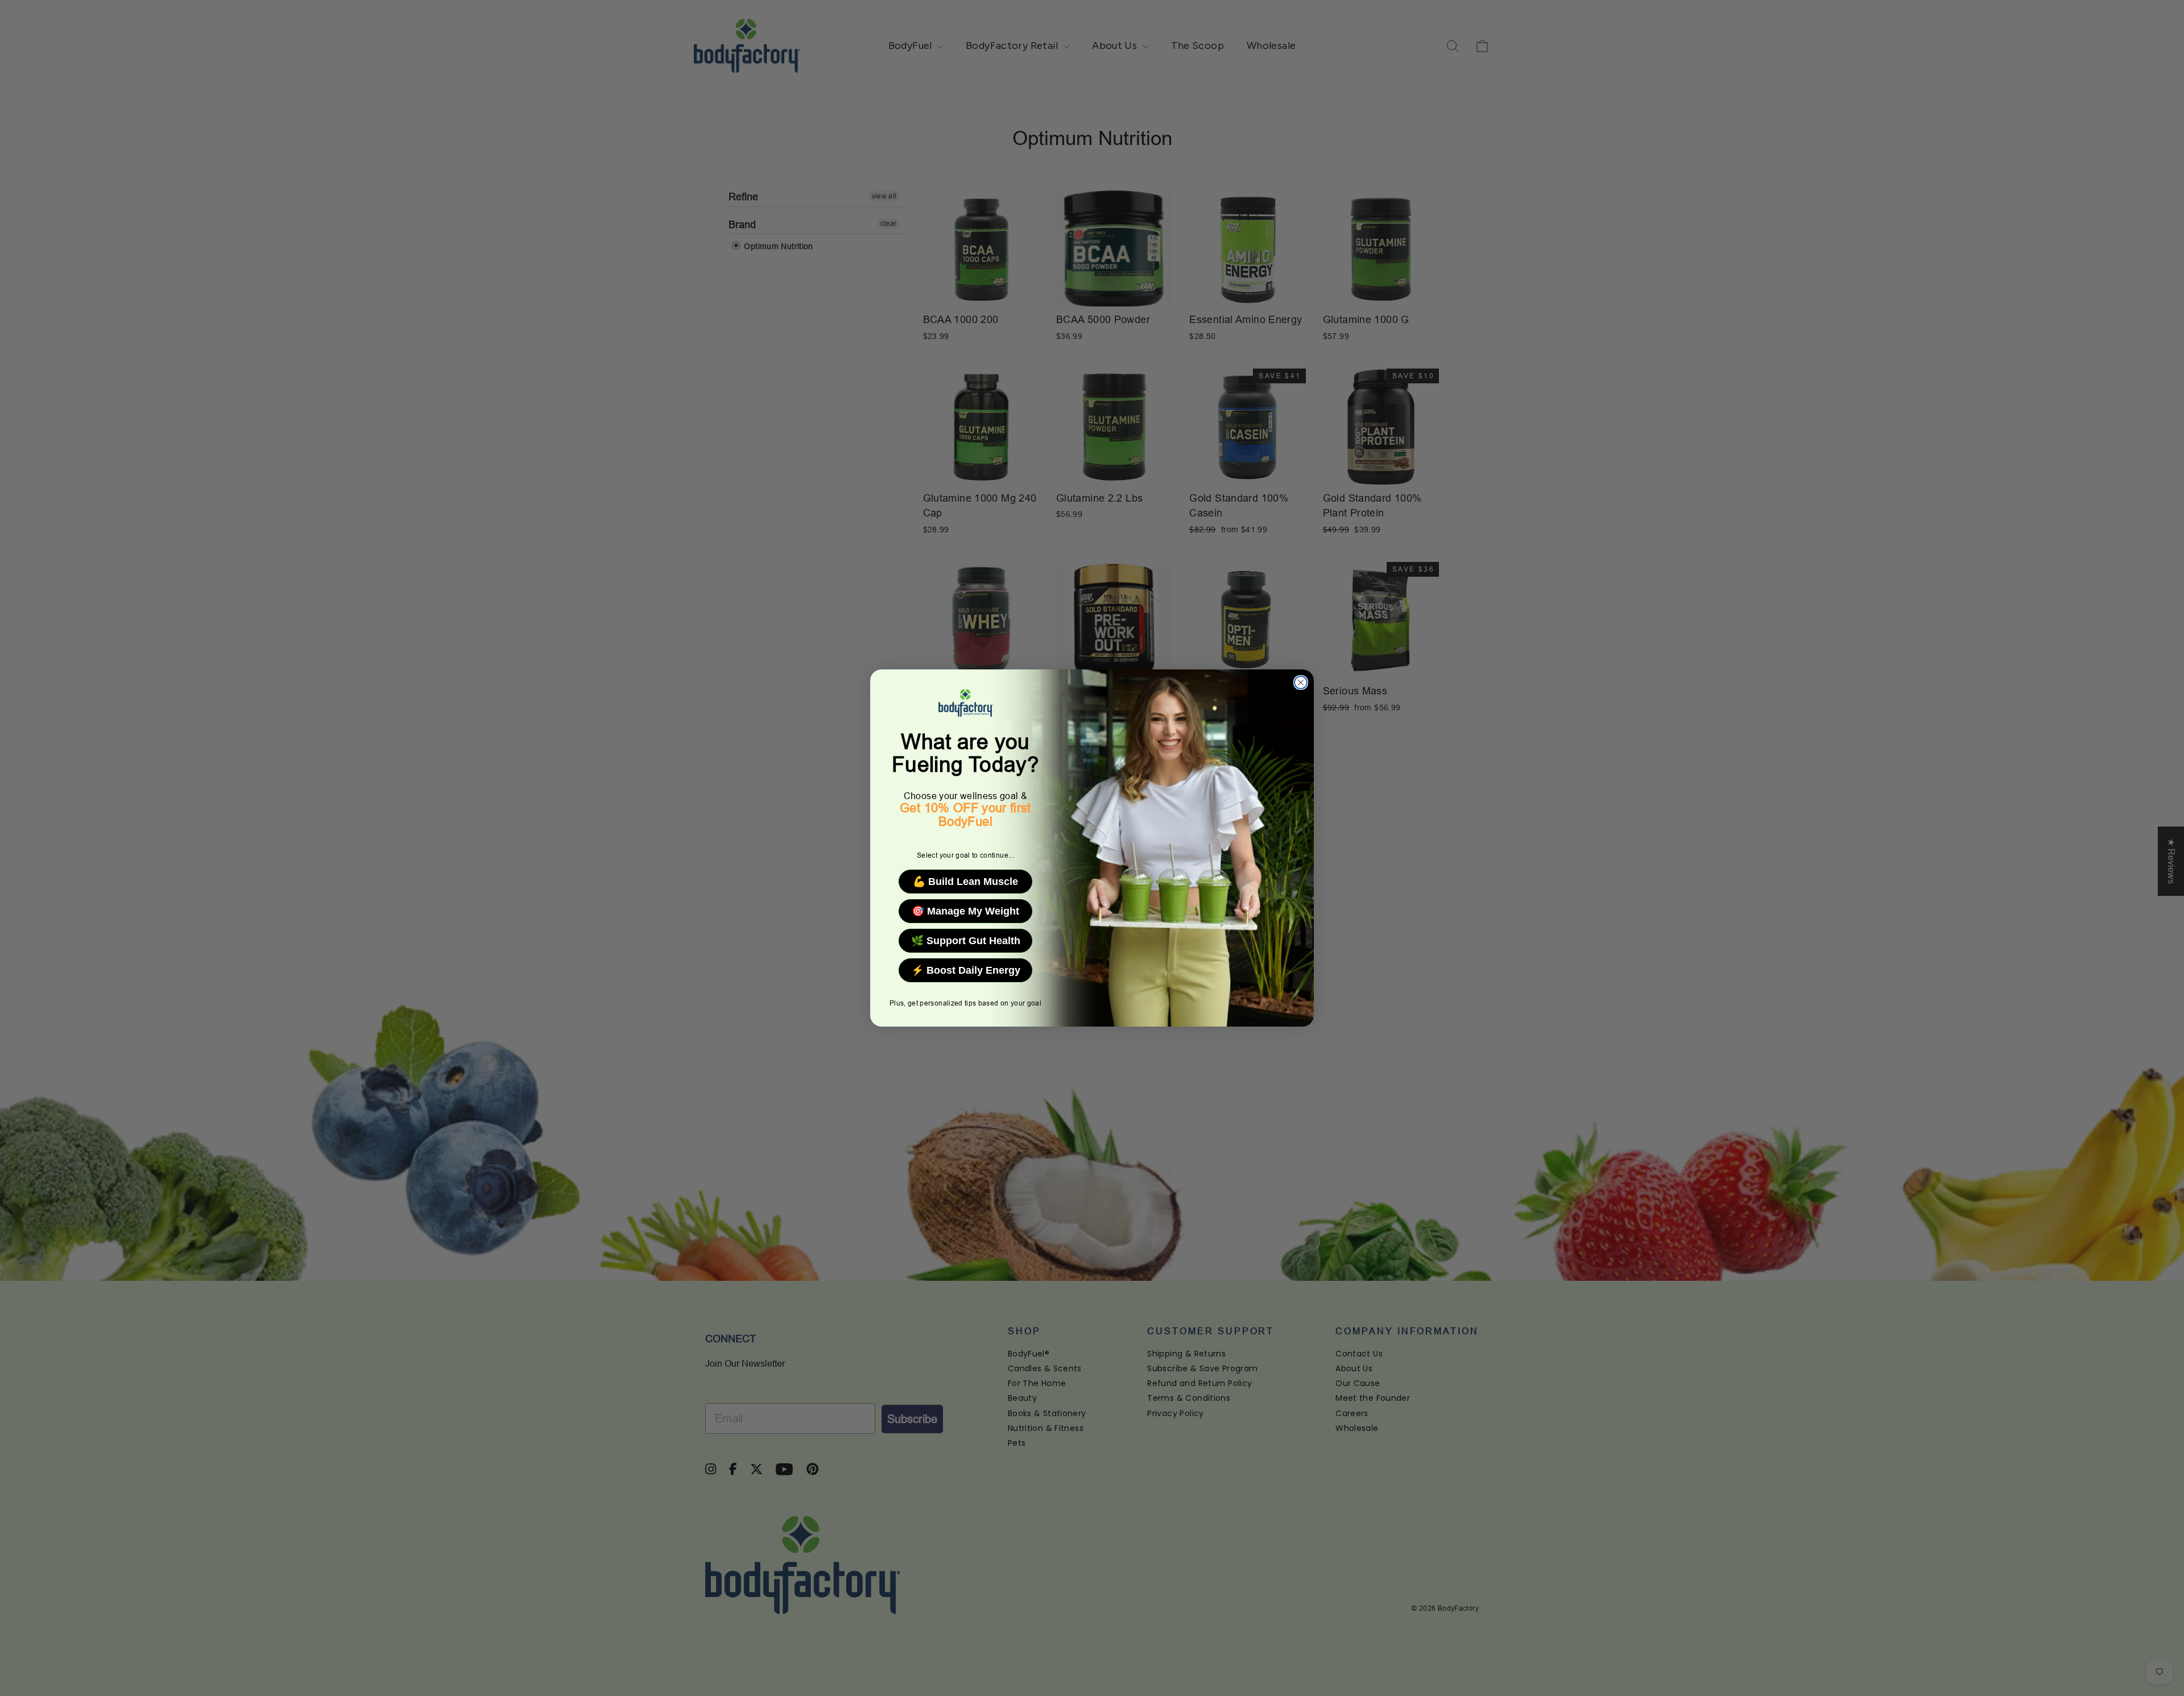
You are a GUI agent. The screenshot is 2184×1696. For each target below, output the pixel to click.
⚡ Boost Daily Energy (966, 970)
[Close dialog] (1301, 682)
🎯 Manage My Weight (965, 911)
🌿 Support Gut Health (966, 941)
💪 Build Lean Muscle (965, 882)
